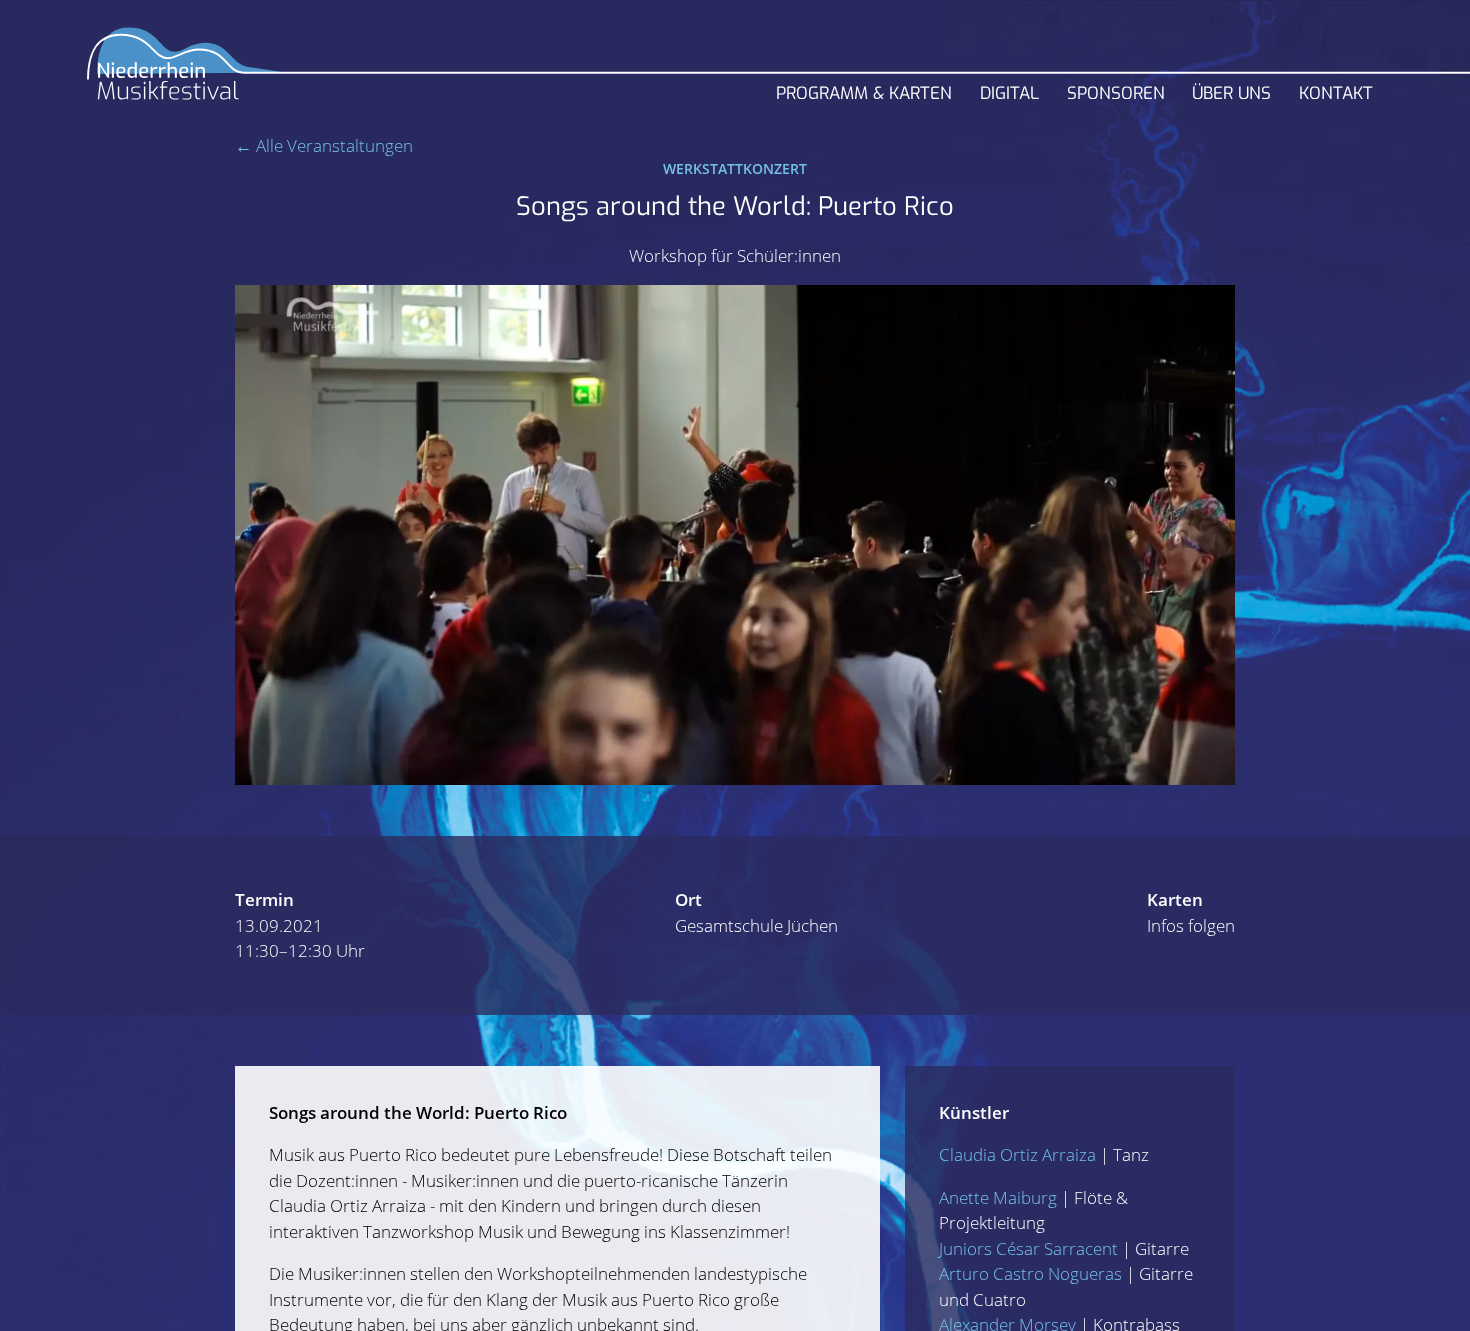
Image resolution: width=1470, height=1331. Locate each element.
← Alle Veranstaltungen (324, 145)
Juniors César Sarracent (1028, 1248)
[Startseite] (185, 72)
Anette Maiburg (998, 1197)
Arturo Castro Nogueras (1030, 1273)
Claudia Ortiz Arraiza (1017, 1154)
